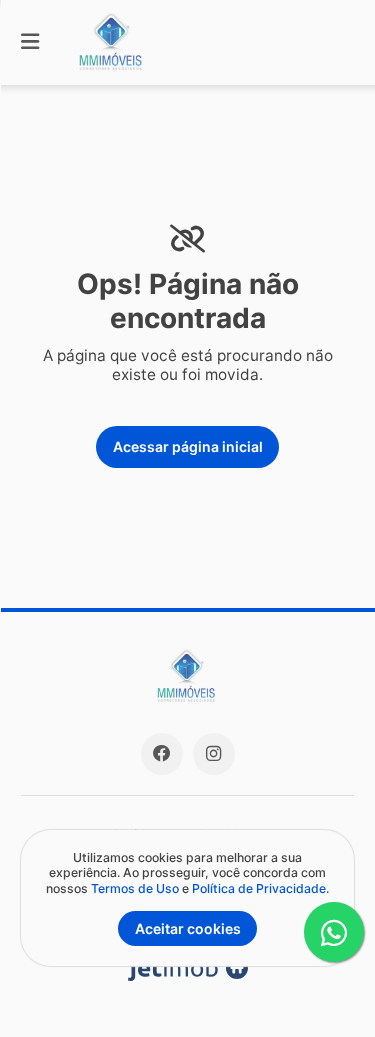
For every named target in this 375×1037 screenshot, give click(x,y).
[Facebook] (162, 754)
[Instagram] (214, 754)
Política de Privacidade (259, 888)
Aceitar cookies (188, 928)
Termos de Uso (135, 888)
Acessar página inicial (188, 446)
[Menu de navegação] (30, 42)
